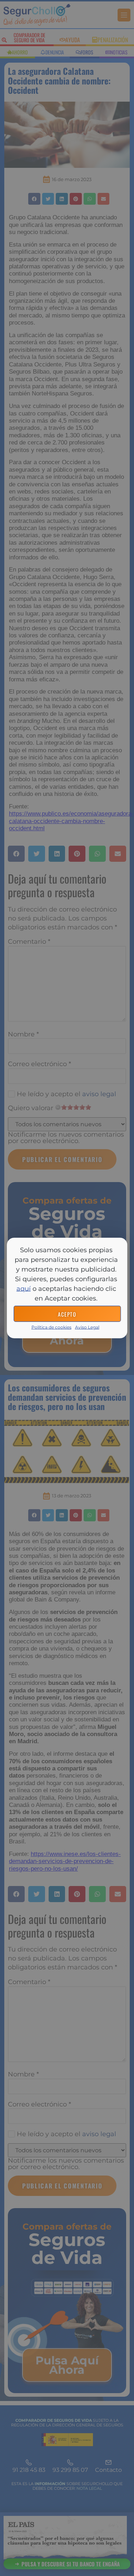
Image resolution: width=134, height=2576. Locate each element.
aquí (24, 1289)
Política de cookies (51, 1327)
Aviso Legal (87, 1327)
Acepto (67, 1314)
